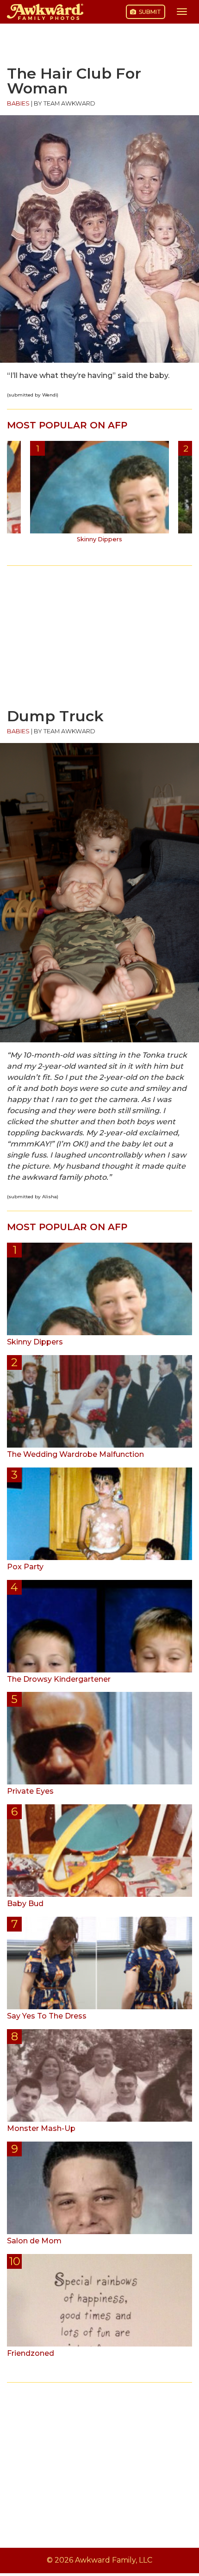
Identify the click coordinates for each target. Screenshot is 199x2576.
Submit (149, 12)
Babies (18, 103)
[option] (99, 495)
